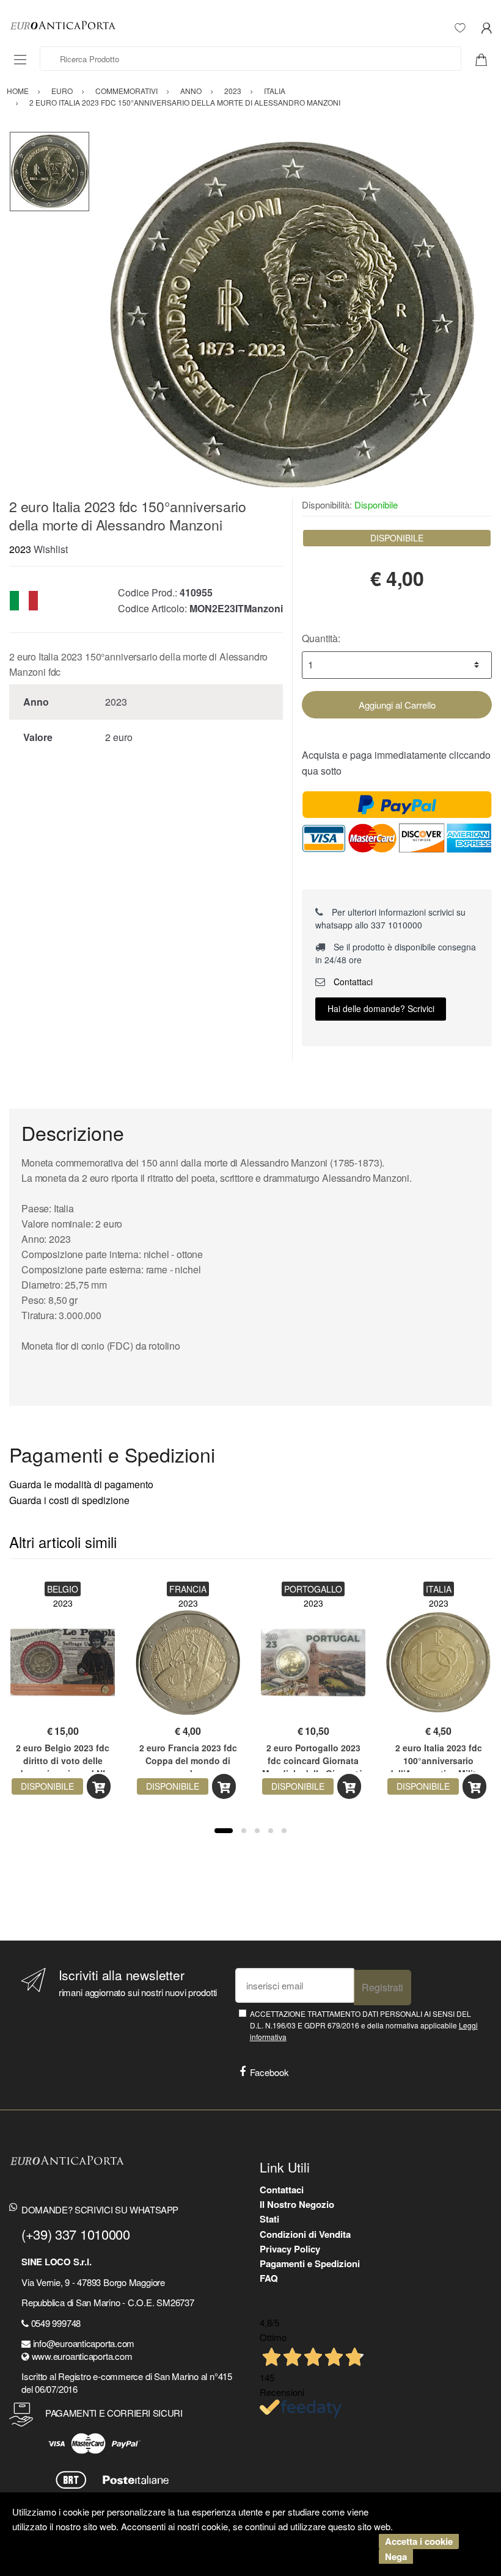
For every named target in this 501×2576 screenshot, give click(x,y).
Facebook (269, 2072)
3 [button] (257, 1831)
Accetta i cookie (419, 2541)
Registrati (382, 1987)
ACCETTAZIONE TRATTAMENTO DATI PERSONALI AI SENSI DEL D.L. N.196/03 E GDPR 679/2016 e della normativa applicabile (364, 2025)
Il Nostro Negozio (297, 2204)
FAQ (269, 2278)
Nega (396, 2556)
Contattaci (352, 982)
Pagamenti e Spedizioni (310, 2263)
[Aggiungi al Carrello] (99, 1786)
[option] (291, 314)
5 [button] (284, 1831)
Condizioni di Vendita (305, 2234)
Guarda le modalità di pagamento (81, 1484)
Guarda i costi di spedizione (69, 1500)
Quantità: (321, 638)
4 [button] (271, 1831)
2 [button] (244, 1831)
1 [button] (224, 1831)
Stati (269, 2219)
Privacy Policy (290, 2249)
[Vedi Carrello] (486, 59)
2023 (20, 549)
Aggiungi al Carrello (397, 705)
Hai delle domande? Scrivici (381, 1008)
